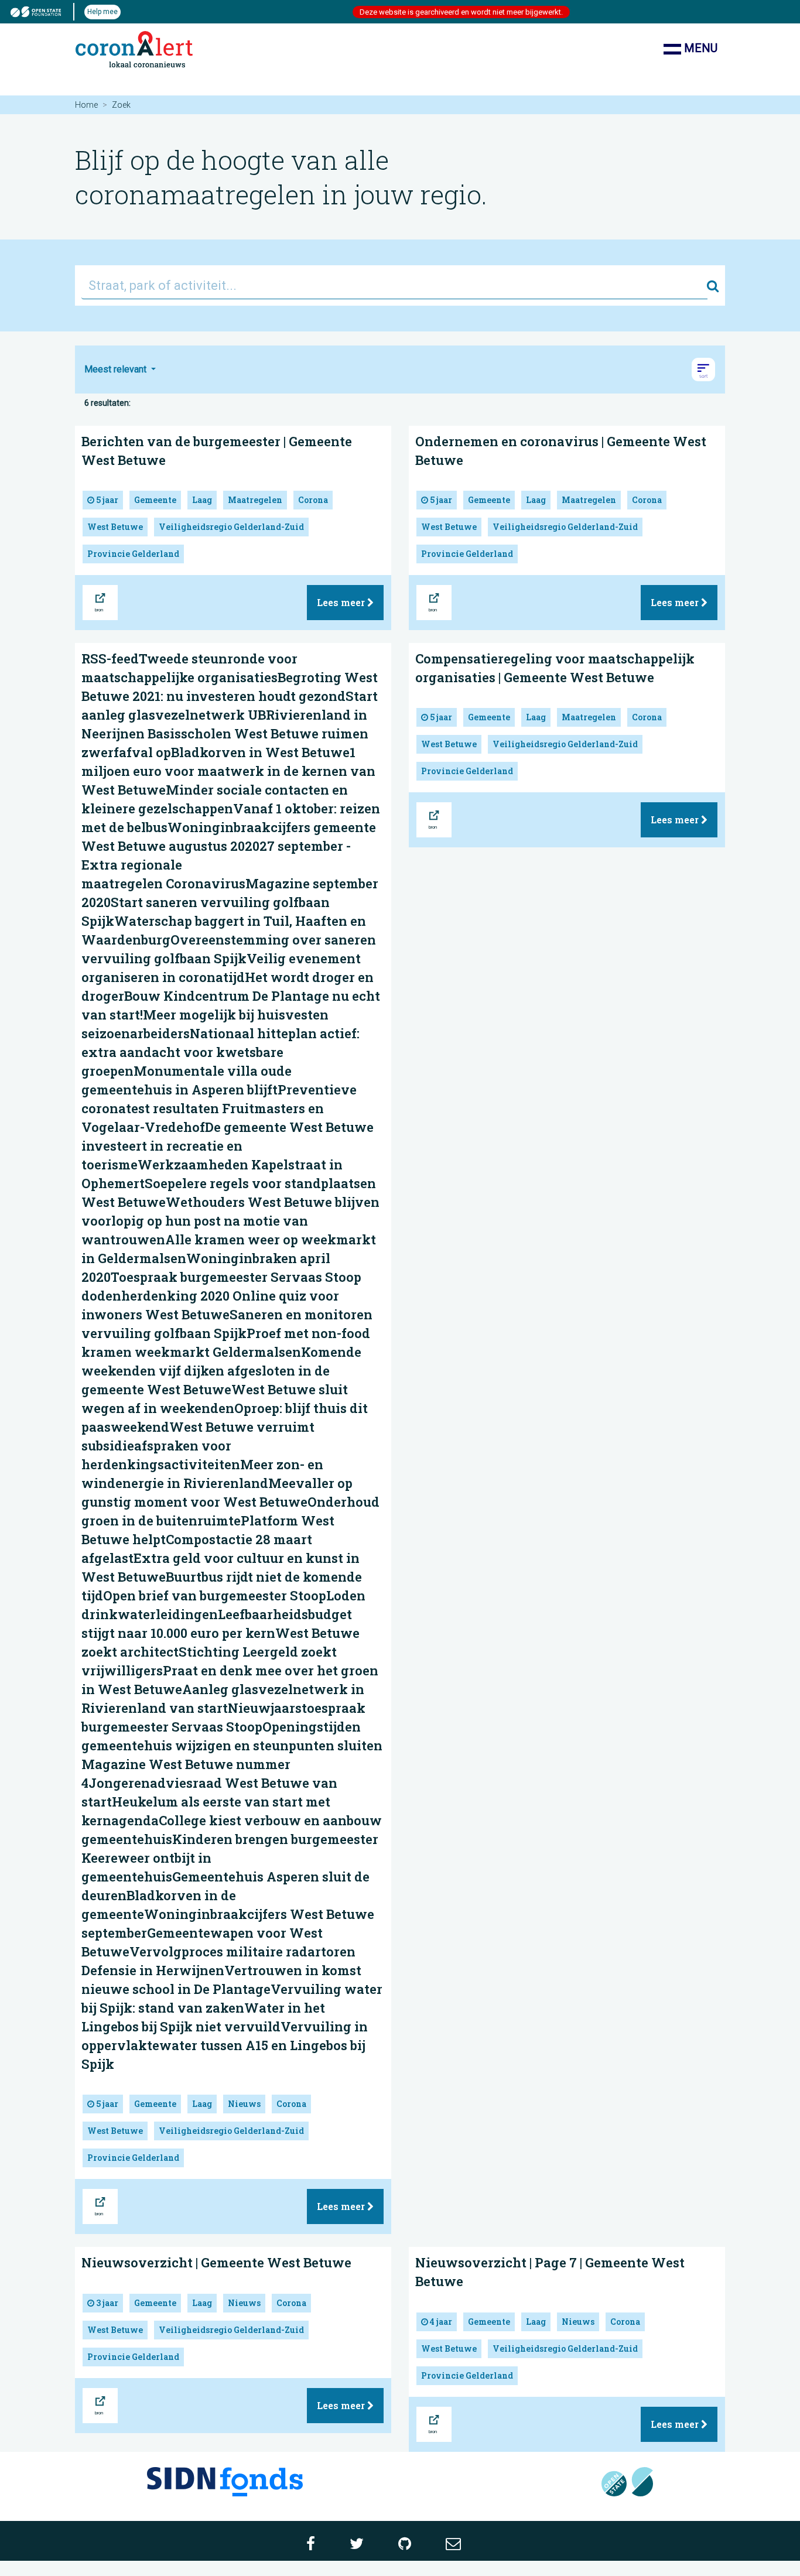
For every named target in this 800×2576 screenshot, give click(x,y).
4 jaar (440, 2322)
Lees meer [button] (342, 602)
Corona (313, 500)
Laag (202, 500)
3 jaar (106, 2303)
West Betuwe (115, 527)
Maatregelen (255, 500)
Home (86, 105)
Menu (699, 48)
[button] (703, 370)
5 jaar (106, 500)
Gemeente (155, 500)
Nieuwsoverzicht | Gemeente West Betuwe (216, 2262)
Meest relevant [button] (117, 369)
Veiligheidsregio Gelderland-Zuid (231, 527)
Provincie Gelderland (133, 554)
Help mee (102, 12)
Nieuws (244, 2104)
